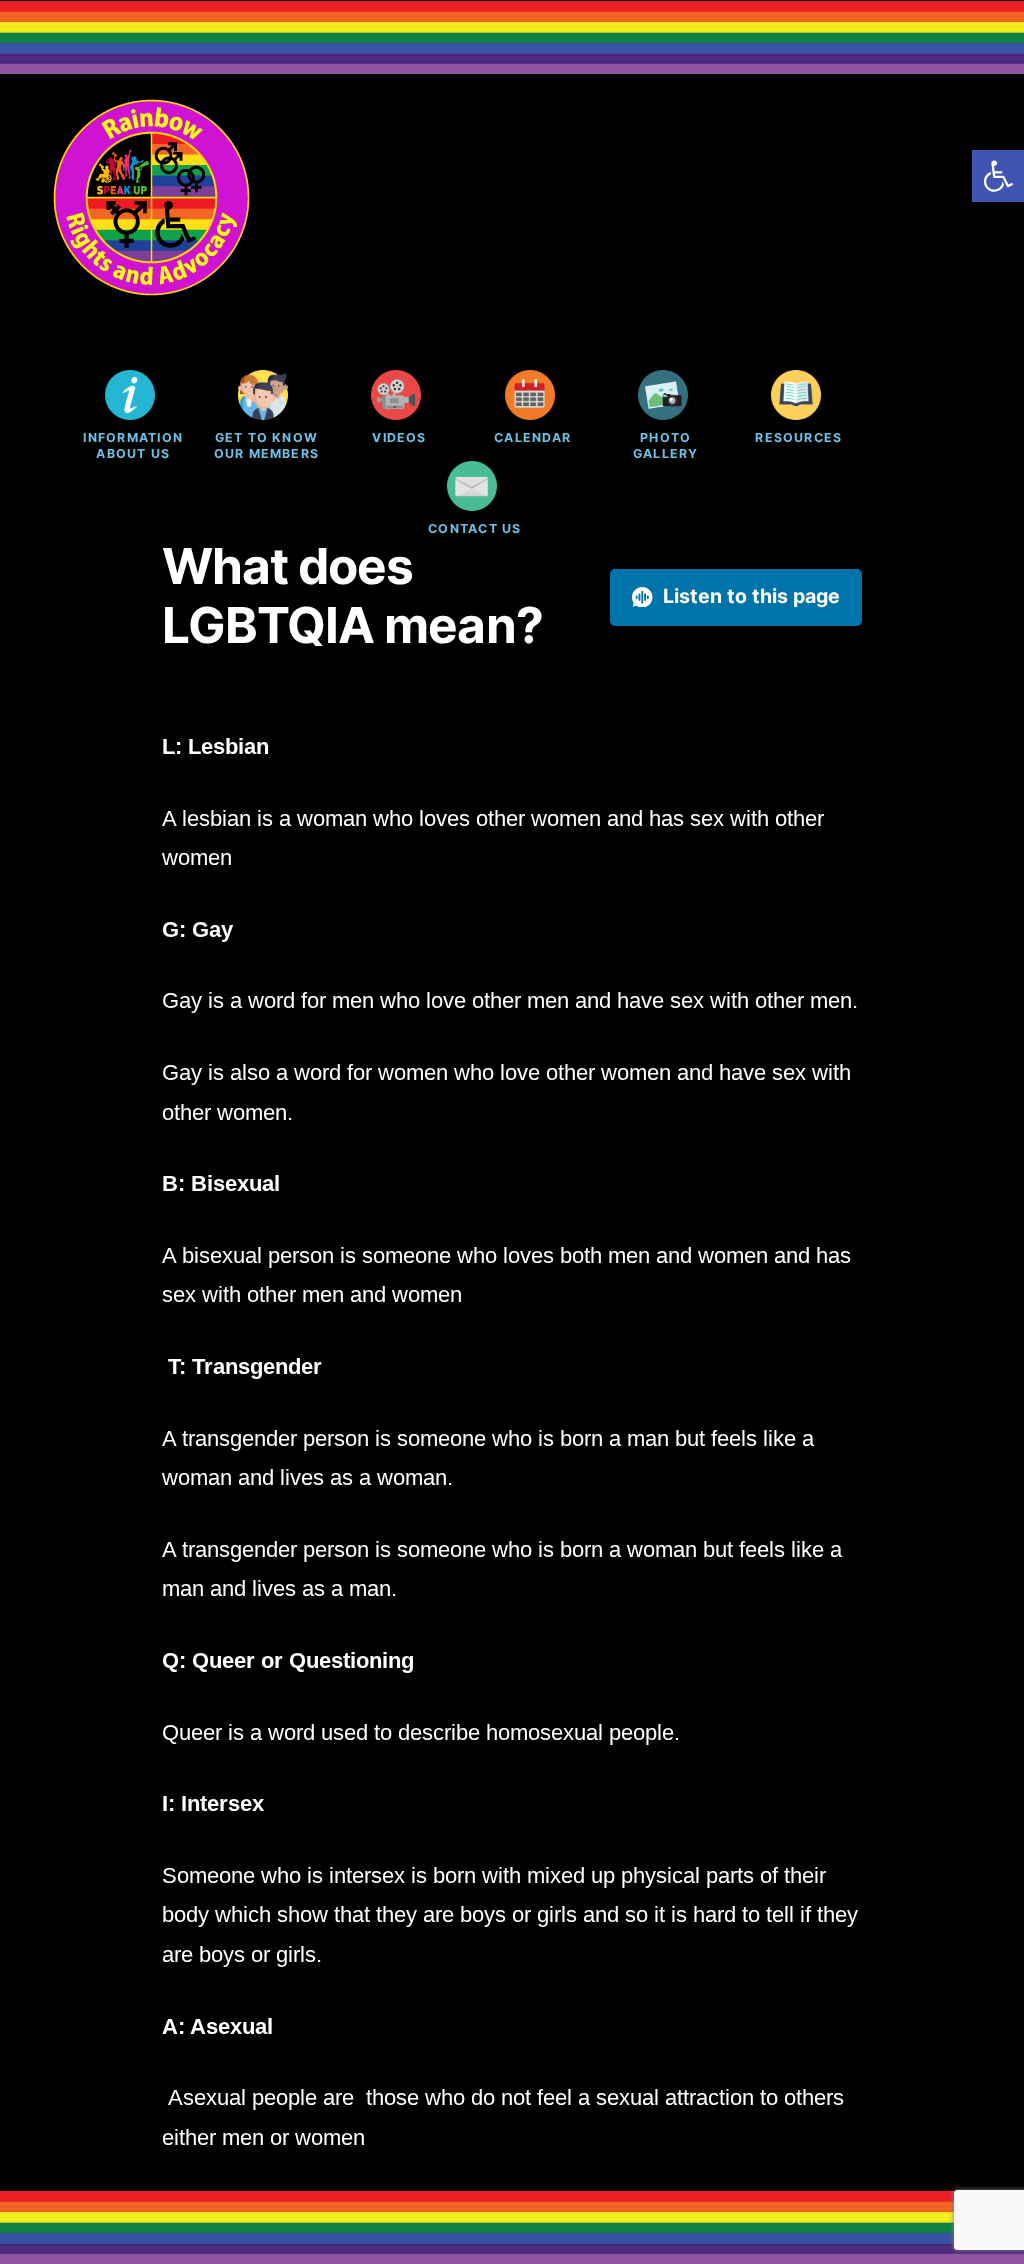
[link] (998, 176)
